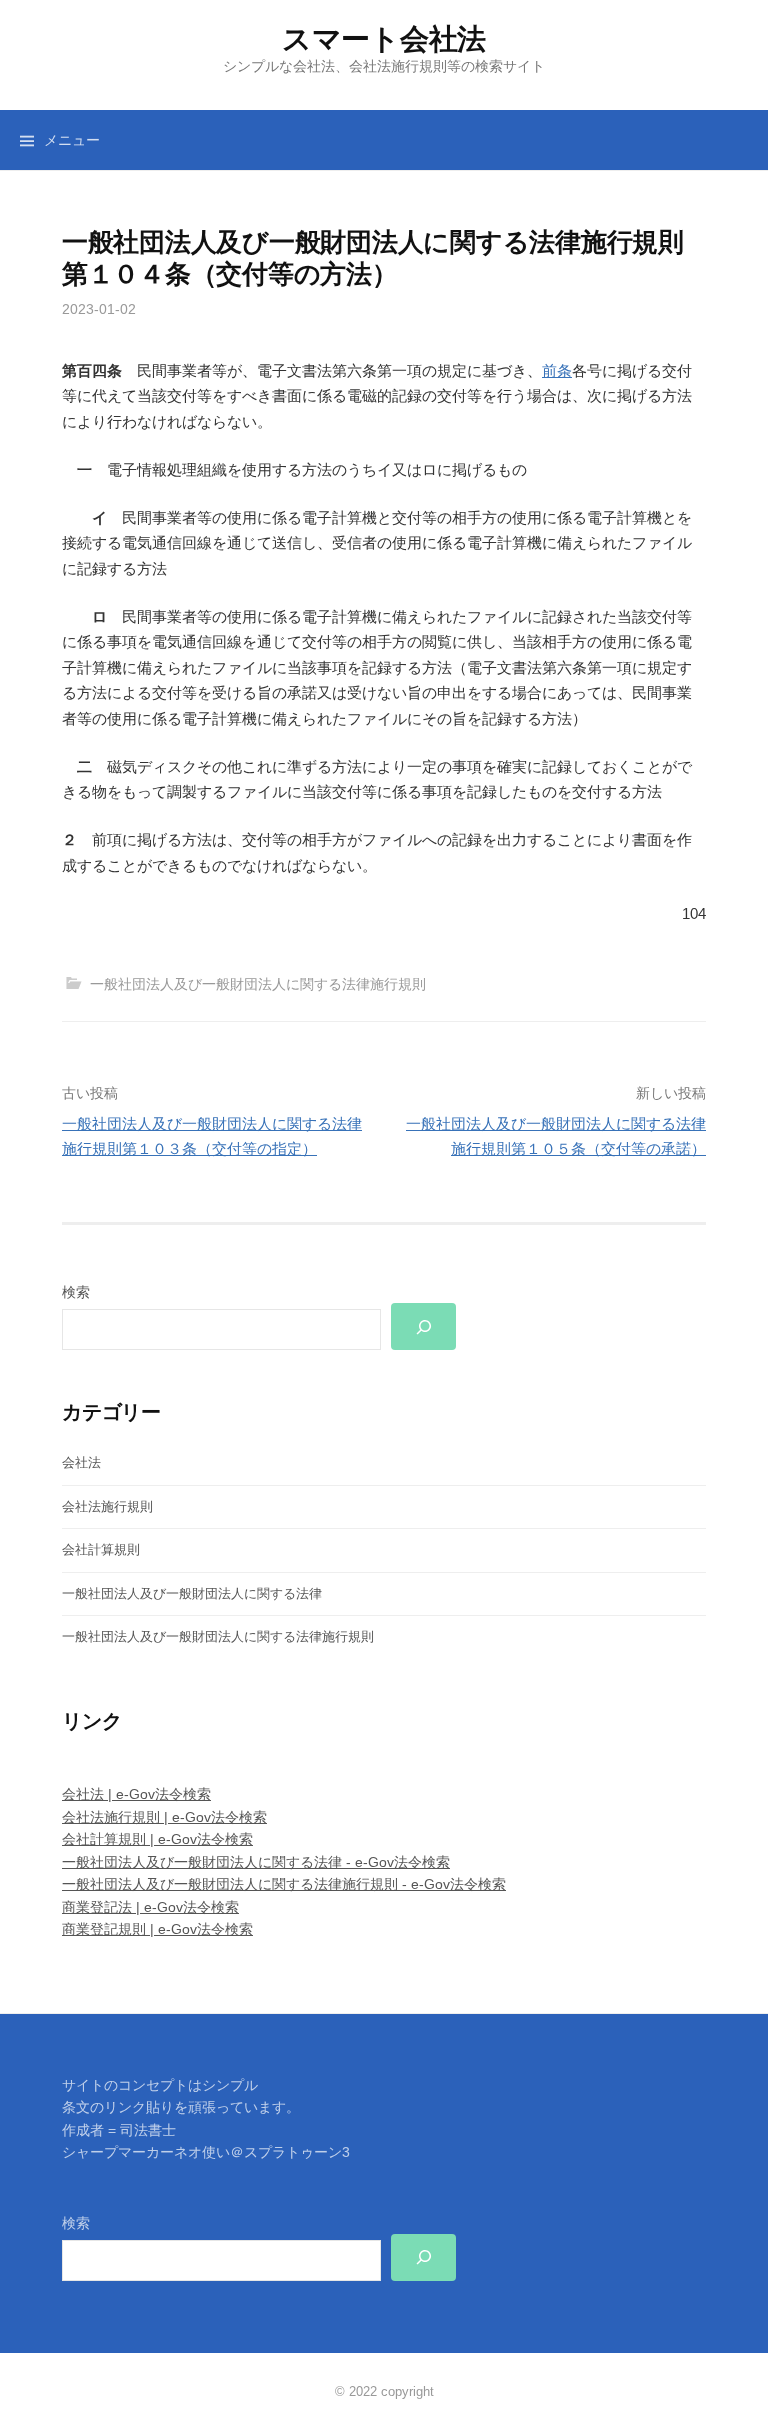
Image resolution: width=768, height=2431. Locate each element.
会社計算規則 (101, 1549)
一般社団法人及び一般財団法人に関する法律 (192, 1593)
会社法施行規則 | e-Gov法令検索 (164, 1817)
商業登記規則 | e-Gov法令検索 (157, 1929)
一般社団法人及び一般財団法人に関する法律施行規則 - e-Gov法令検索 (284, 1884)
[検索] (424, 1326)
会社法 (81, 1462)
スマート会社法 (384, 39)
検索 (76, 1292)
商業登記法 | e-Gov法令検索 (150, 1907)
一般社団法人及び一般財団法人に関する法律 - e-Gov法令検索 (256, 1862)
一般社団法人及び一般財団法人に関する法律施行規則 (258, 984)
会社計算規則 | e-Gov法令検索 (157, 1839)
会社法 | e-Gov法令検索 (136, 1794)
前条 (557, 370)
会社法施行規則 (107, 1506)
